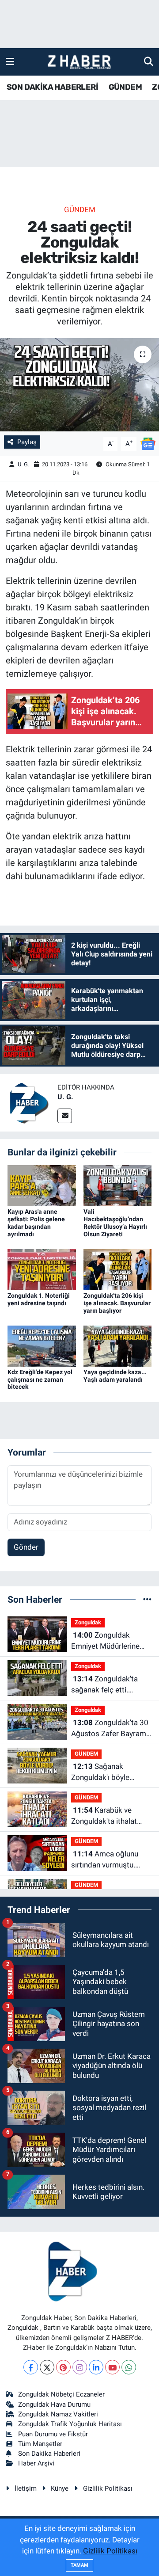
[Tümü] (147, 1599)
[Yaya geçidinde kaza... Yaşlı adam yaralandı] (118, 1345)
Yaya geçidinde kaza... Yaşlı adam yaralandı (115, 1376)
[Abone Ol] (148, 443)
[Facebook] (31, 2367)
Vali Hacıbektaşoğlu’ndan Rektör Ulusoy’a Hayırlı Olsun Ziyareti (115, 1223)
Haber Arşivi (36, 2463)
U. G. (23, 464)
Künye (60, 2488)
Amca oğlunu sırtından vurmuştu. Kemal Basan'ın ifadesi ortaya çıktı (108, 1860)
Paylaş (27, 442)
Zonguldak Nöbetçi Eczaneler (61, 2394)
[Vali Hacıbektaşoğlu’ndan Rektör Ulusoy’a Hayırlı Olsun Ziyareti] (118, 1185)
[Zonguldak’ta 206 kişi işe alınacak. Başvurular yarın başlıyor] (118, 1269)
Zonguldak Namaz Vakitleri (58, 2414)
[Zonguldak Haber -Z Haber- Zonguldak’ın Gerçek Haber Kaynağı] (79, 62)
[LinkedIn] (96, 2367)
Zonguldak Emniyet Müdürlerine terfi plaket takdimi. (105, 1641)
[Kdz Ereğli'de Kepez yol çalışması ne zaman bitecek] (42, 1345)
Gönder (26, 1547)
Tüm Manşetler (40, 2444)
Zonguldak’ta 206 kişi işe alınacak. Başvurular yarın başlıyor (117, 1303)
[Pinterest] (63, 2367)
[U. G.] (29, 1102)
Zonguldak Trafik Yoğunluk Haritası (70, 2424)
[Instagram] (80, 2367)
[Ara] (149, 61)
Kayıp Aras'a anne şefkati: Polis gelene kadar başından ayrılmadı (36, 1223)
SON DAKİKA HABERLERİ (52, 87)
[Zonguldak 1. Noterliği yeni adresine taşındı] (42, 1269)
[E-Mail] (65, 1116)
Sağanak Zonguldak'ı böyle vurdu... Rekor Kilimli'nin (110, 1773)
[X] (47, 2367)
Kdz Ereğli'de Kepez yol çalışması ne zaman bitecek (40, 1379)
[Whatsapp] (129, 2367)
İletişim (26, 2488)
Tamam (79, 2565)
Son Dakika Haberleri (49, 2454)
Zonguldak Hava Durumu (54, 2405)
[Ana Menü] (10, 61)
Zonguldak (88, 1622)
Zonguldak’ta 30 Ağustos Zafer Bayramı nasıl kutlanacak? (110, 1729)
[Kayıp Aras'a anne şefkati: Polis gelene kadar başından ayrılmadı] (42, 1185)
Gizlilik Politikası (108, 2488)
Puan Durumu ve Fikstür (53, 2434)
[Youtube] (112, 2367)
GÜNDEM (125, 87)
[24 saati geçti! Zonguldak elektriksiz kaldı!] (79, 385)
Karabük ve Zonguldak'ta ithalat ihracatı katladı (104, 1816)
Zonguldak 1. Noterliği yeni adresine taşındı (39, 1299)
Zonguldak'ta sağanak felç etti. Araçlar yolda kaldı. (104, 1685)
